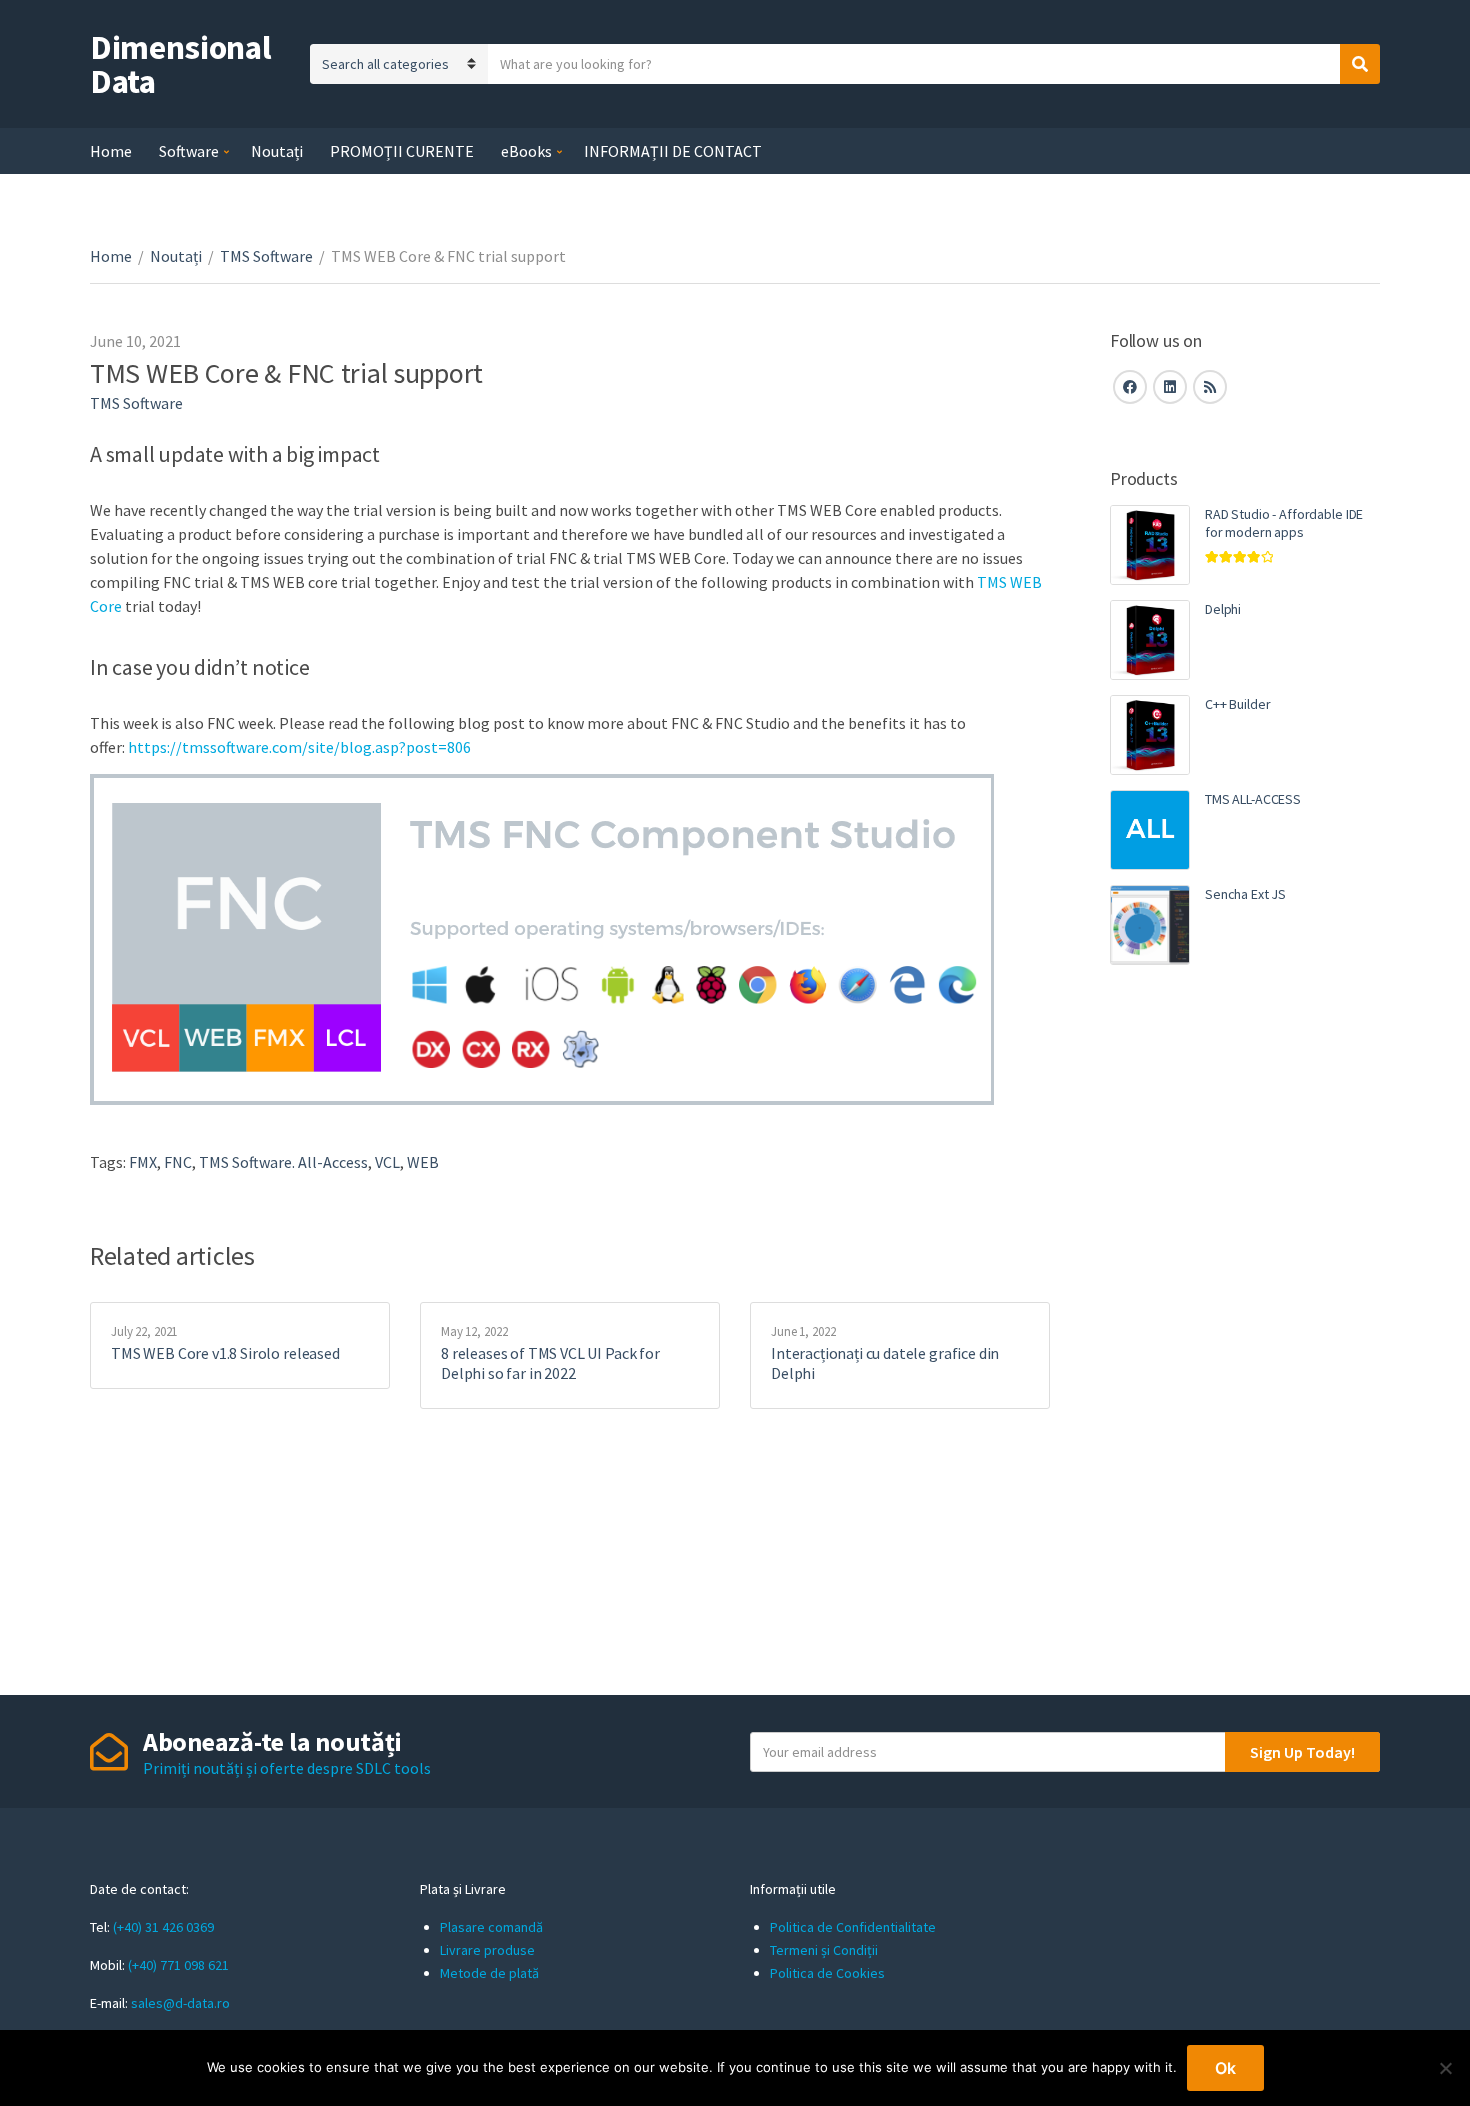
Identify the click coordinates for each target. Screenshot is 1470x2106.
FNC (178, 1162)
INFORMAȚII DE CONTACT (673, 151)
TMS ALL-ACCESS (1253, 799)
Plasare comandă (491, 1927)
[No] (1445, 2068)
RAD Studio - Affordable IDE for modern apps (1284, 523)
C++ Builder (1237, 704)
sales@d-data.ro (180, 2003)
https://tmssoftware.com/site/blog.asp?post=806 (299, 747)
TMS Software (266, 256)
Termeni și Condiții (824, 1950)
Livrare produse (487, 1950)
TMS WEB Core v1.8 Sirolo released (225, 1353)
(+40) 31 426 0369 (163, 1927)
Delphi (1223, 609)
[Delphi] (1150, 640)
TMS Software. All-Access (283, 1162)
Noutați (277, 151)
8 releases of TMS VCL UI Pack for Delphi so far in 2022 (550, 1363)
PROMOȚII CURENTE (402, 151)
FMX (143, 1162)
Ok (1225, 2068)
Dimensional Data (180, 64)
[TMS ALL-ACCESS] (1150, 830)
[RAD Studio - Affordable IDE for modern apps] (1150, 545)
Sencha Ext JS (1245, 894)
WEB (423, 1162)
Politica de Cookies (827, 1973)
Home (111, 151)
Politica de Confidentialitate (853, 1927)
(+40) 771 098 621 (178, 1965)
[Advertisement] (1245, 1325)
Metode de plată (489, 1973)
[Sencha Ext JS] (1150, 925)
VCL (387, 1162)
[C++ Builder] (1150, 735)
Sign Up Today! (1302, 1752)
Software (189, 151)
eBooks (526, 151)
